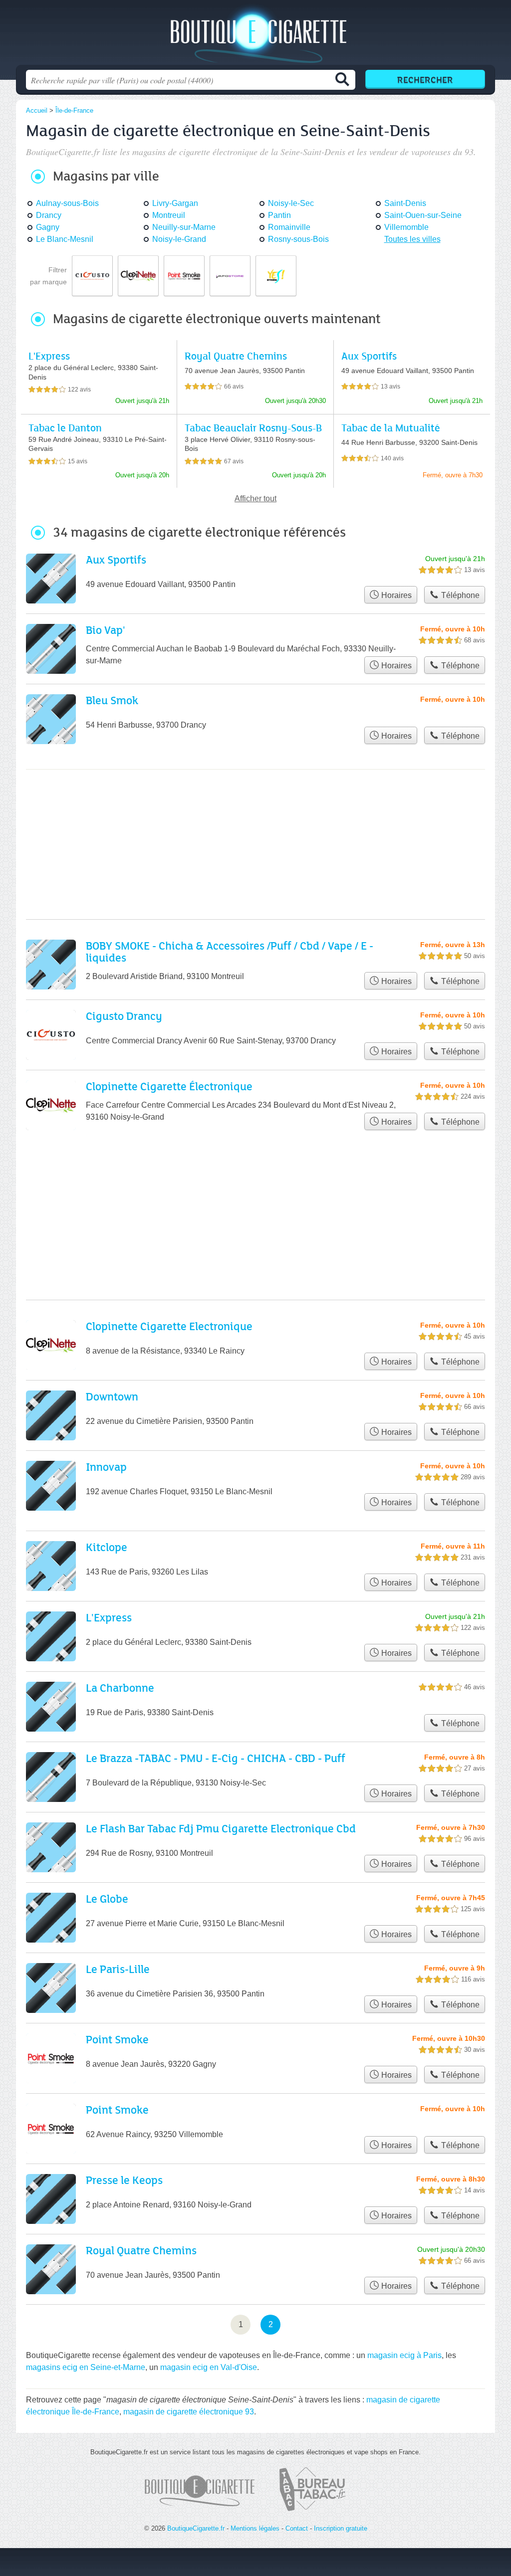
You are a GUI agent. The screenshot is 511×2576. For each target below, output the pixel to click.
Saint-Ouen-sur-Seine (423, 215)
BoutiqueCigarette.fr (255, 35)
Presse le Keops (124, 2180)
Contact (297, 2528)
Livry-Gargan (175, 203)
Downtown (112, 1396)
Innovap (106, 1467)
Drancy (49, 215)
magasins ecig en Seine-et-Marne (86, 2367)
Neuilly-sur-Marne (184, 227)
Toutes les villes (412, 239)
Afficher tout (255, 498)
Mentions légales (255, 2528)
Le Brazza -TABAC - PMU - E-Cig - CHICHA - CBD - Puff (216, 1758)
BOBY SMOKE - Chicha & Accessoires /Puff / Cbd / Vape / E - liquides (230, 951)
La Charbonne (120, 1687)
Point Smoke (117, 2039)
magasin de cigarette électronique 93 (189, 2412)
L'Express (49, 356)
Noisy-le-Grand (179, 239)
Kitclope (107, 1547)
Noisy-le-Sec (291, 203)
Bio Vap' (106, 630)
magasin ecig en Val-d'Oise (209, 2367)
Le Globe (107, 1898)
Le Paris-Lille (118, 1969)
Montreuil (169, 215)
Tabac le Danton (65, 428)
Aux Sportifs (369, 356)
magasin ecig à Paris (404, 2355)
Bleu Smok (112, 700)
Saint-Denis (405, 203)
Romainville (289, 227)
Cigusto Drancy (124, 1016)
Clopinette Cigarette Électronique (169, 1086)
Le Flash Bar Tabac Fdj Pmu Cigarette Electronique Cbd (221, 1828)
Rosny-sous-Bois (298, 239)
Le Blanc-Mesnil (65, 239)
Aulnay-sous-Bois (67, 203)
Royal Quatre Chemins (236, 356)
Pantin (279, 215)
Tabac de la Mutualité (391, 428)
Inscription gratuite (341, 2528)
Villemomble (406, 227)
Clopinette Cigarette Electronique (169, 1326)
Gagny (48, 227)
